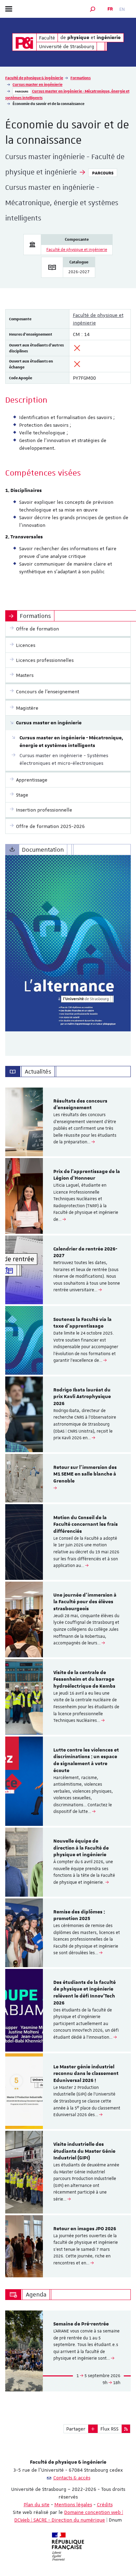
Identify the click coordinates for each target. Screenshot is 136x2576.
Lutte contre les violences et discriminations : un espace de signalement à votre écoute (86, 1760)
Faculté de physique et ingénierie (77, 250)
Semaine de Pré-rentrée (81, 2324)
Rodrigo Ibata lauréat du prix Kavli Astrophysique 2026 (82, 1397)
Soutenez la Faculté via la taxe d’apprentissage (82, 1323)
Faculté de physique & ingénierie (34, 78)
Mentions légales (73, 2504)
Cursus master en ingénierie (37, 84)
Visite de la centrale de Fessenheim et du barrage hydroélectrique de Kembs (84, 1680)
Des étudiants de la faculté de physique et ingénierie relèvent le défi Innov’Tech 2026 (85, 1993)
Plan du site (37, 2504)
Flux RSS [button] (109, 2429)
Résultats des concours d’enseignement (80, 1105)
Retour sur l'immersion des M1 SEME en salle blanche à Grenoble (85, 1474)
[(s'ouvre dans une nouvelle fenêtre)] (68, 943)
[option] (68, 1122)
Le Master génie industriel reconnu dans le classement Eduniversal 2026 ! (86, 2074)
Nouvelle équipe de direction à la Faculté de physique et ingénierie (81, 1848)
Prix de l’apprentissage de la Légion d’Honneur (87, 1175)
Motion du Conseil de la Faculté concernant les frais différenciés (86, 1525)
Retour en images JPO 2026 (85, 2229)
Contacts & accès (72, 2478)
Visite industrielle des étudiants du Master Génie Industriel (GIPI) (84, 2151)
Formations (81, 78)
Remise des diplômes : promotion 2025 (79, 1916)
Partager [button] (76, 2429)
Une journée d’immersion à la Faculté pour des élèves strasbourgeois (85, 1602)
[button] (93, 9)
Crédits (105, 2504)
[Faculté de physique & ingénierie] (24, 42)
